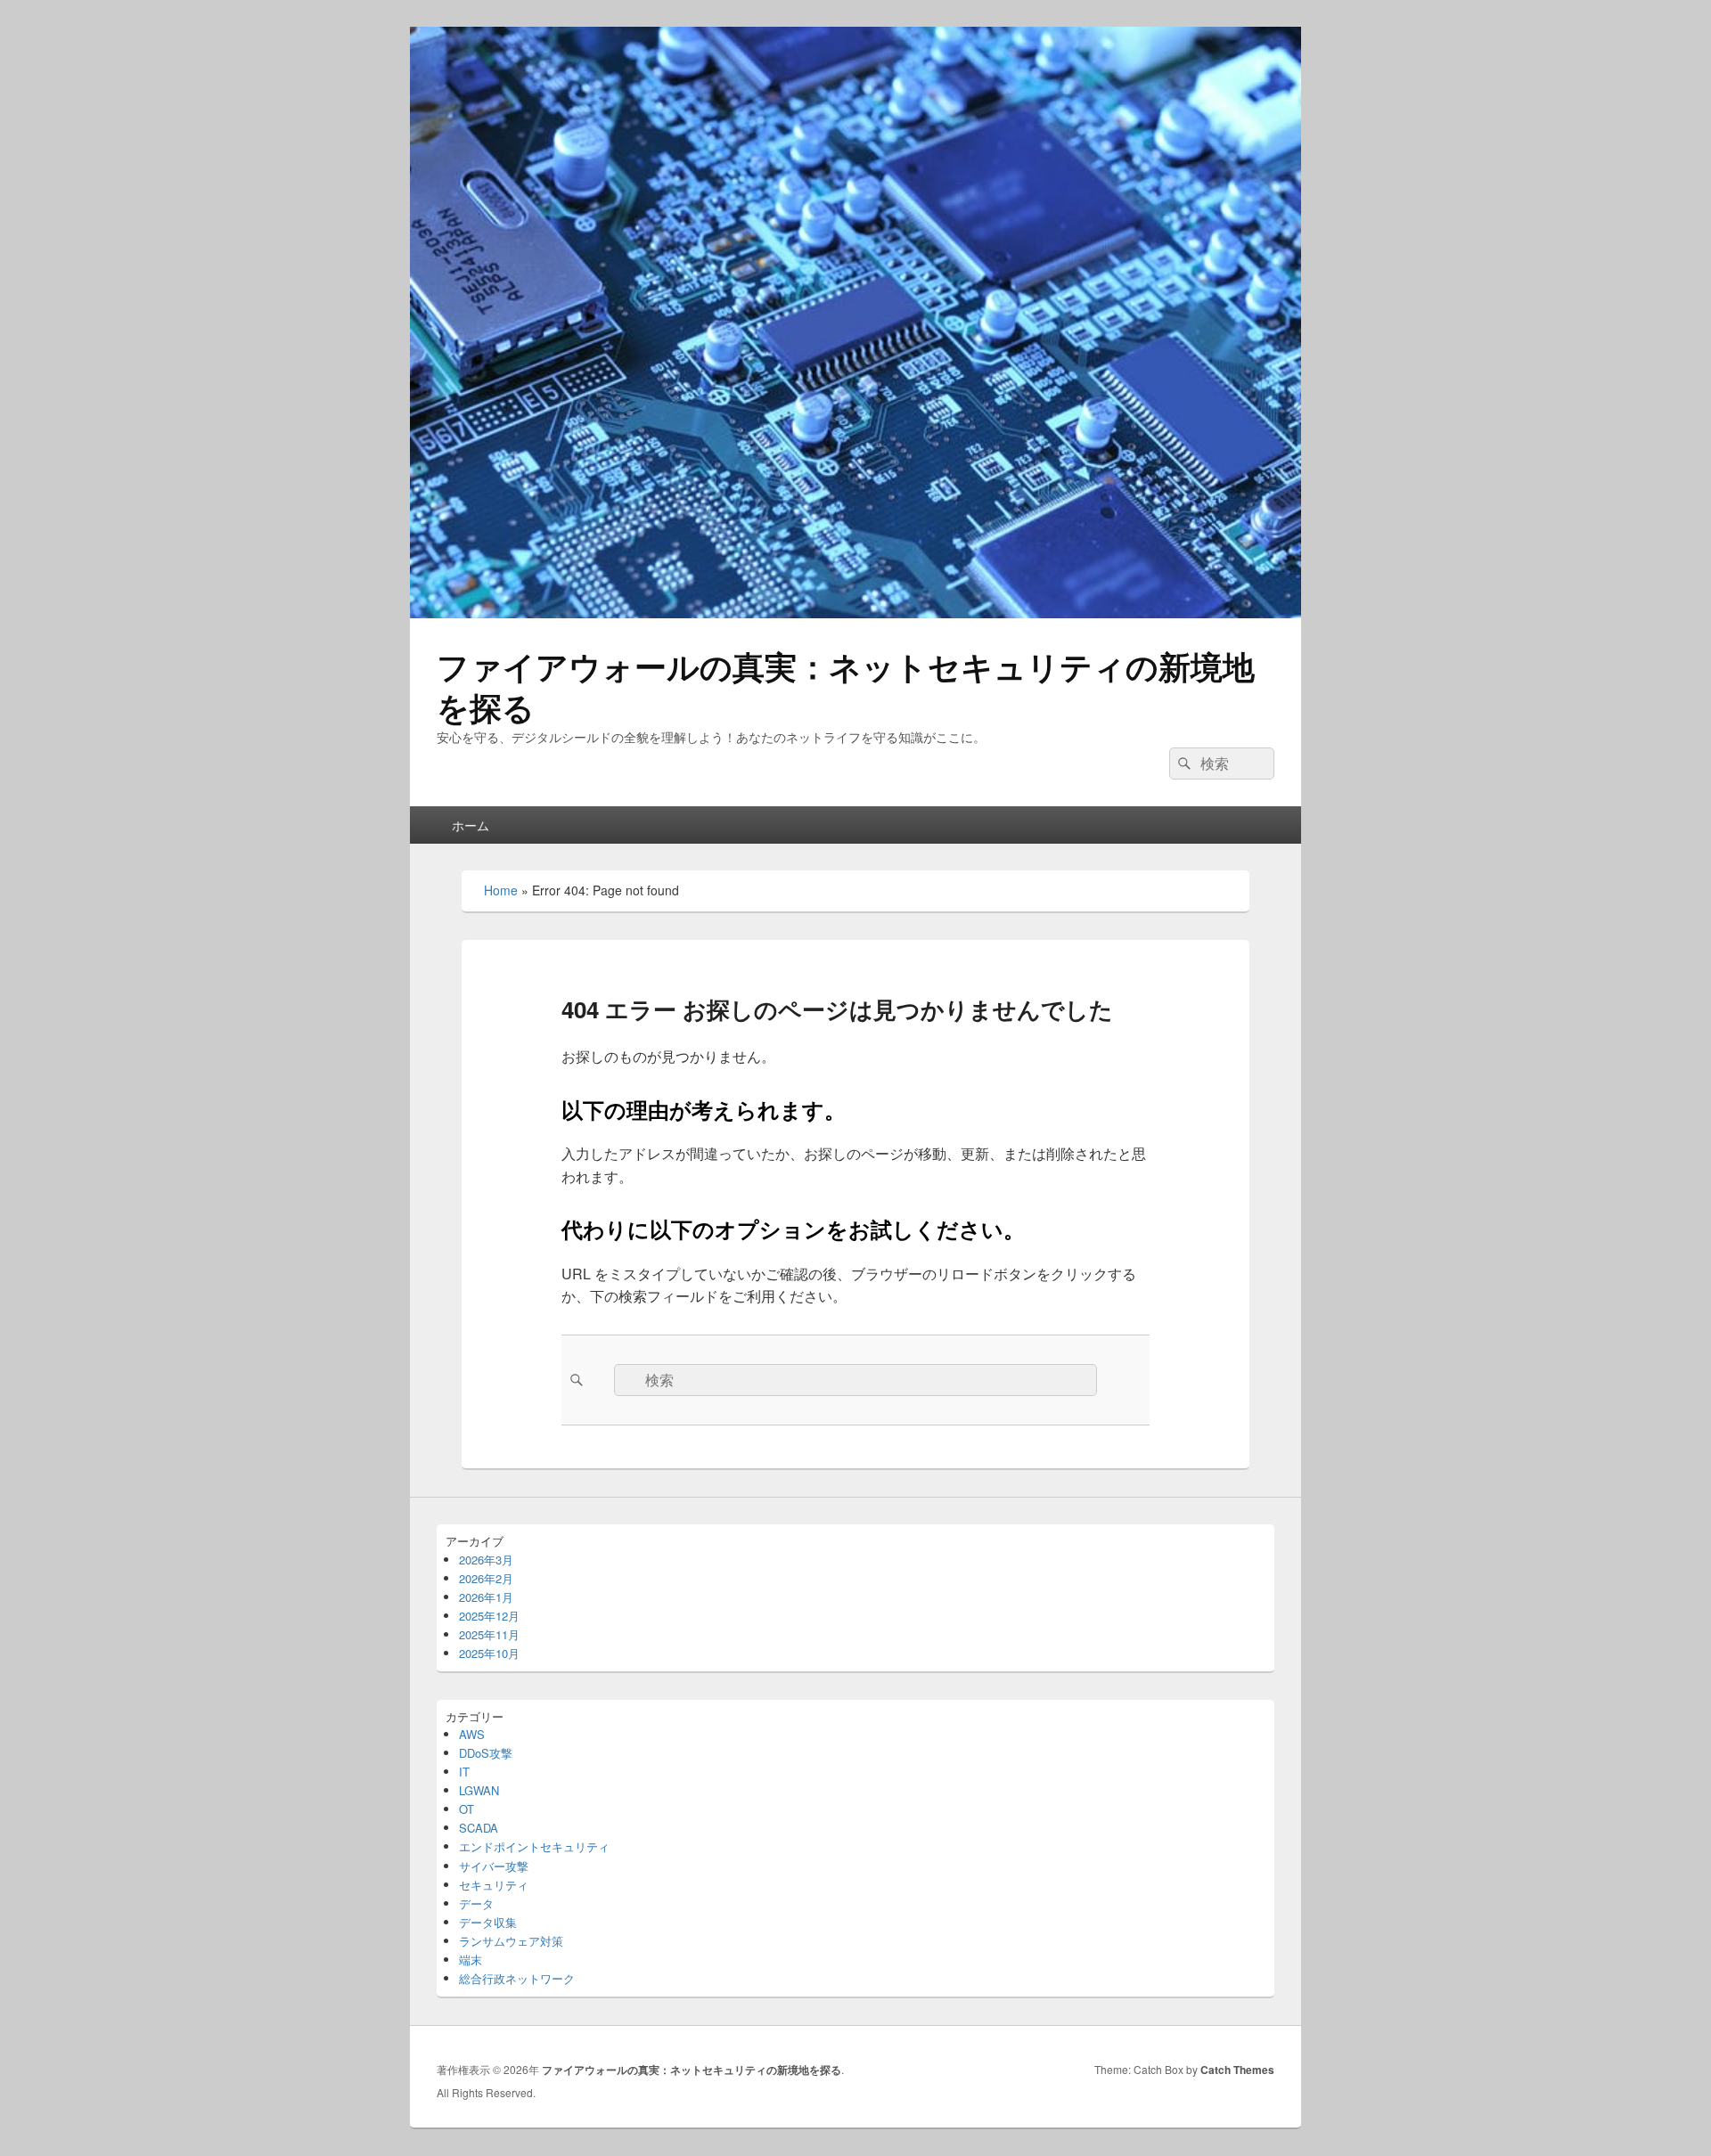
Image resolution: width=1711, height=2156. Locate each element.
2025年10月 (489, 1653)
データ (476, 1903)
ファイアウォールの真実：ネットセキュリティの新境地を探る (846, 686)
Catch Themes (1237, 2070)
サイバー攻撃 (494, 1866)
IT (464, 1772)
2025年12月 (489, 1616)
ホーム (471, 825)
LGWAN (479, 1790)
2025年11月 (489, 1634)
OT (467, 1809)
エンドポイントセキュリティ (534, 1846)
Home (501, 890)
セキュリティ (494, 1885)
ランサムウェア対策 (511, 1941)
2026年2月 (486, 1578)
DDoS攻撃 (486, 1753)
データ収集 (488, 1922)
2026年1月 (486, 1597)
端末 (471, 1960)
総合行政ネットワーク (517, 1978)
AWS (472, 1734)
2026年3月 (486, 1560)
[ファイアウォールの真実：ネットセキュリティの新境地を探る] (855, 612)
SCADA (479, 1828)
